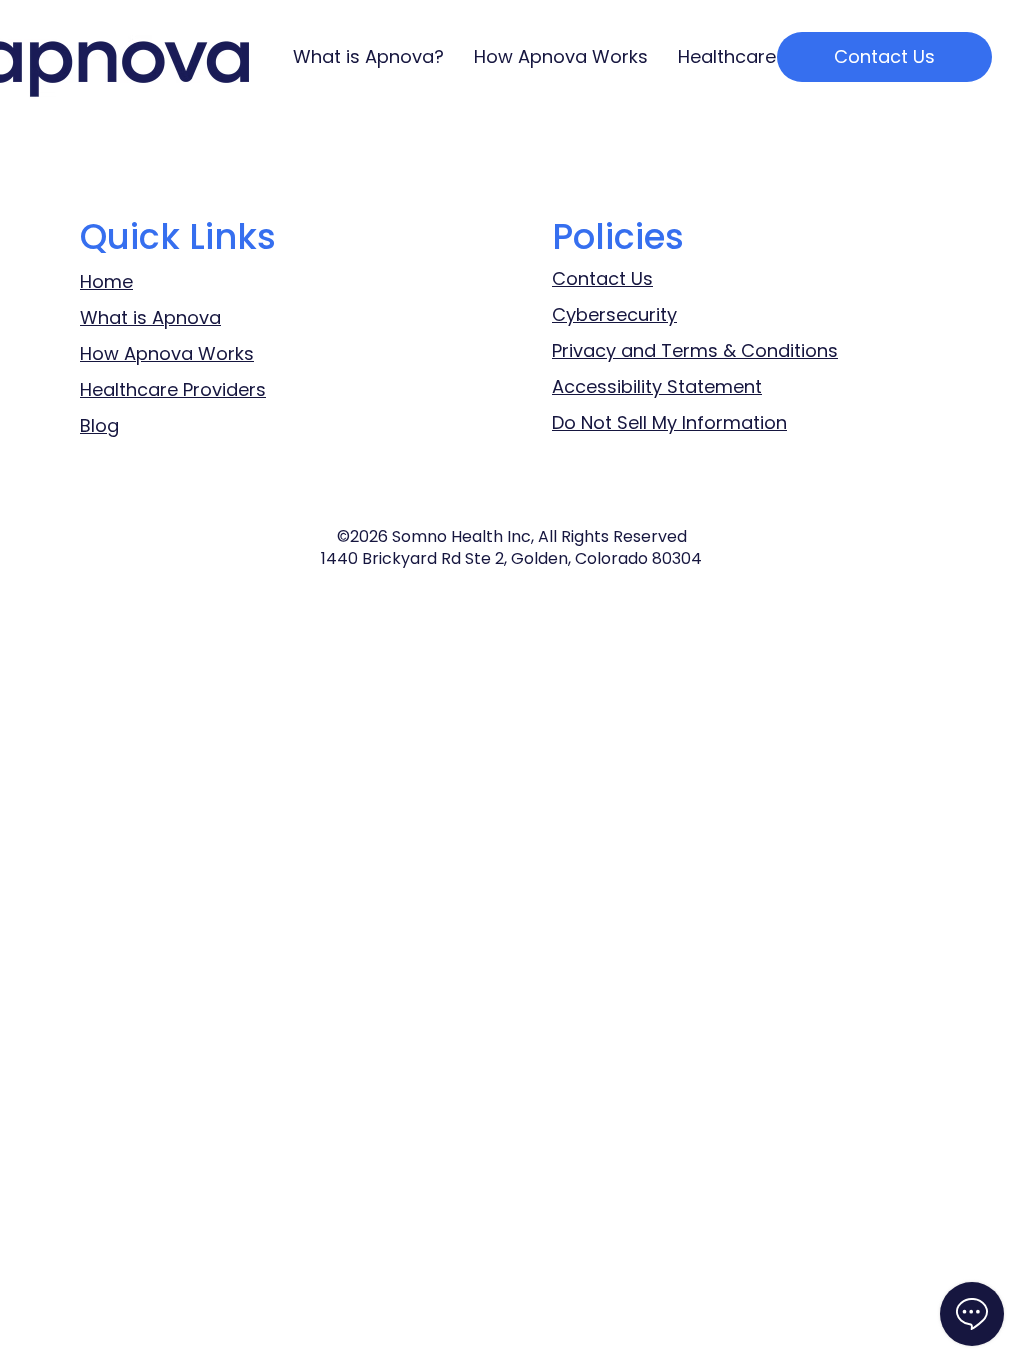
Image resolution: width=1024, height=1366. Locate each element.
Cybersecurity (614, 314)
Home (106, 281)
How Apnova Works (167, 353)
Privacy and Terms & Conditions (695, 350)
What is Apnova (150, 317)
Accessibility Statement (657, 386)
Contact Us (602, 278)
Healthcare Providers (173, 389)
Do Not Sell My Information (669, 422)
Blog (99, 425)
